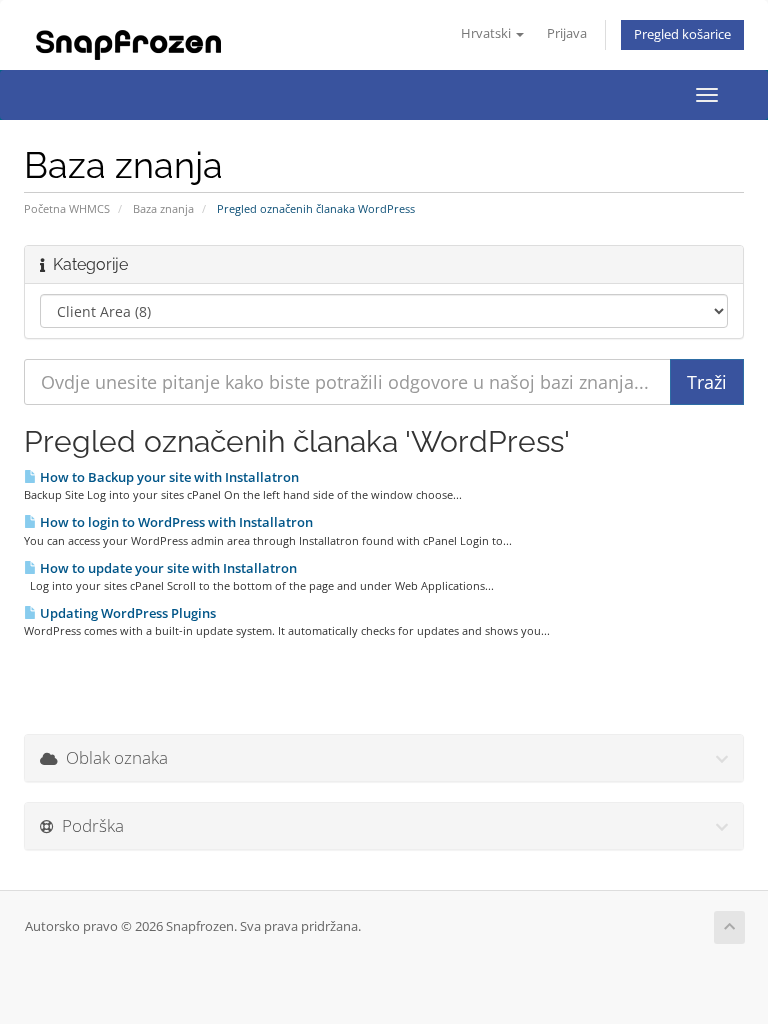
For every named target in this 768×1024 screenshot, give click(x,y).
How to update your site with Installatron (167, 568)
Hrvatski (487, 33)
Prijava (567, 33)
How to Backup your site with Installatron (168, 477)
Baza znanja (163, 208)
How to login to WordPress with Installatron (175, 522)
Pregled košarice (682, 34)
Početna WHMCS (67, 208)
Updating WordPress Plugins (126, 613)
